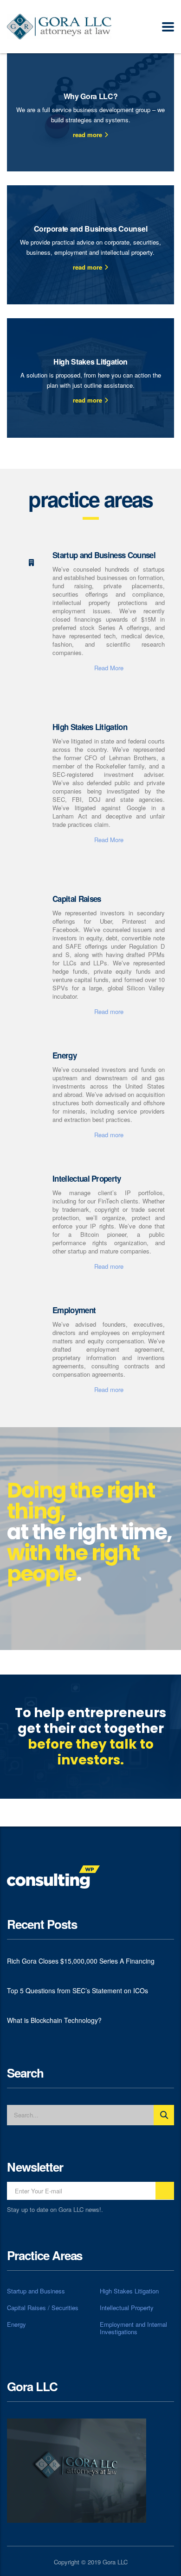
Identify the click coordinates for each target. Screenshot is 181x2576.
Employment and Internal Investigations (133, 2328)
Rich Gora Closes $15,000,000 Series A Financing (81, 1961)
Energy (16, 2324)
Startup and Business (36, 2291)
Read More (109, 668)
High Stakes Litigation (129, 2291)
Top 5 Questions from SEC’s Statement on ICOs (78, 1990)
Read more (109, 1011)
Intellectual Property (127, 2308)
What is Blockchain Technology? (54, 2020)
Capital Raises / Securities (43, 2308)
